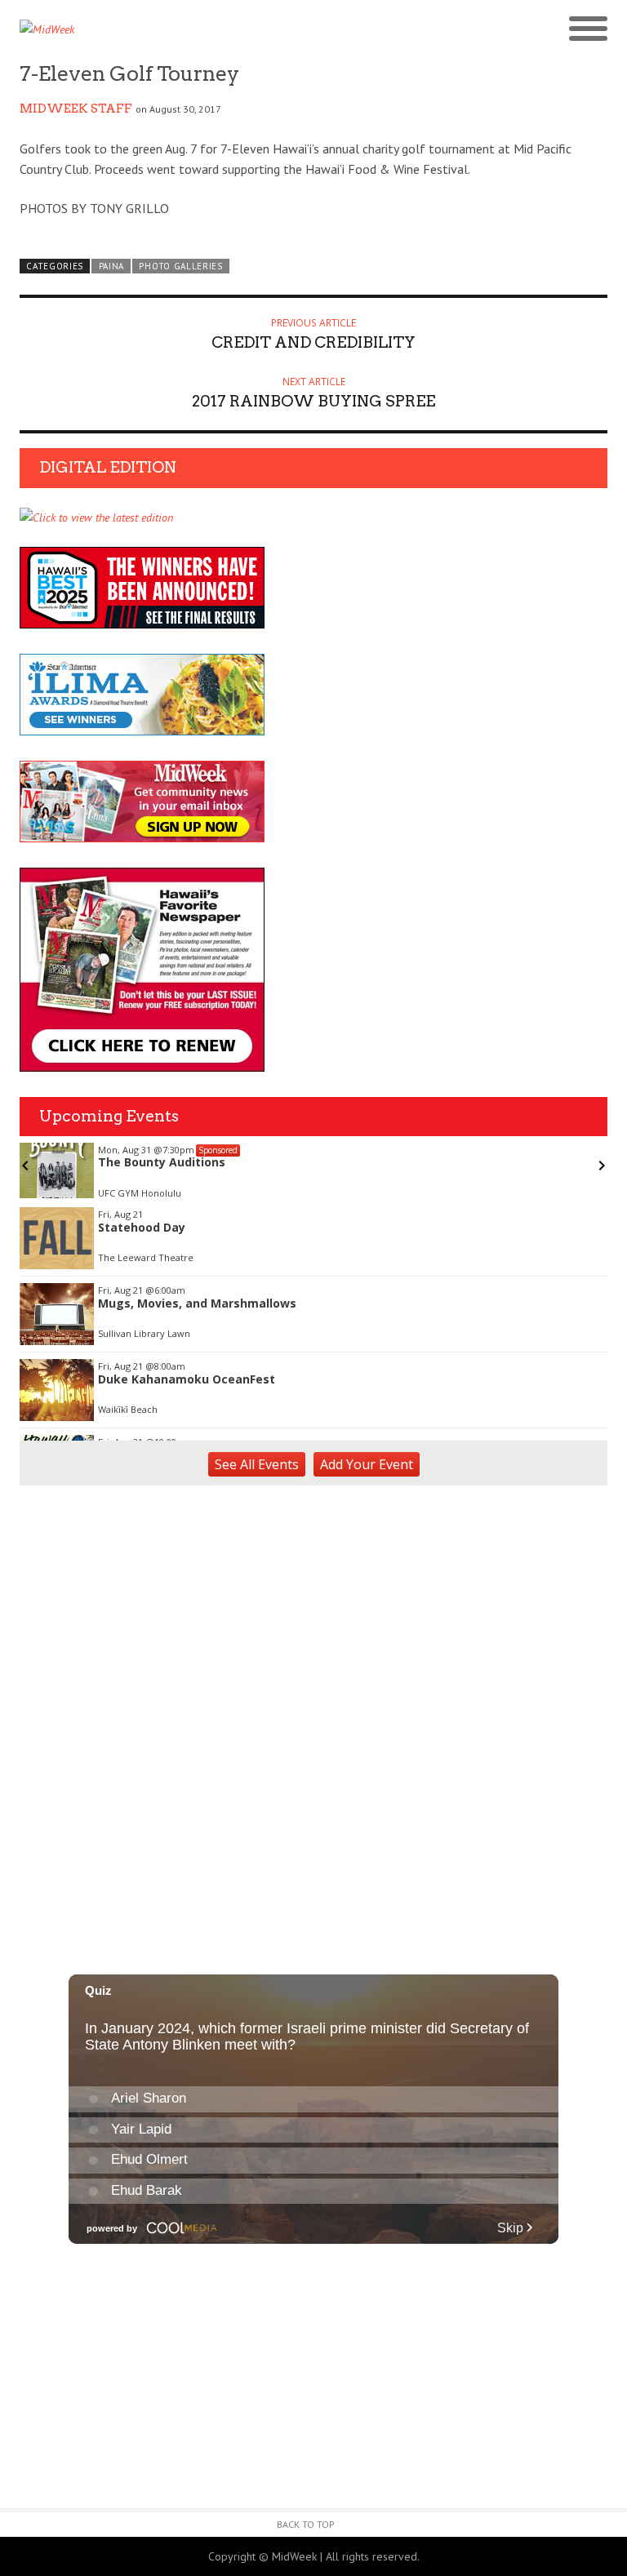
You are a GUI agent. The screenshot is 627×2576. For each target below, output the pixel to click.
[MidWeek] (167, 29)
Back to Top (306, 2524)
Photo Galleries (180, 266)
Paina (111, 266)
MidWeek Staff (76, 109)
